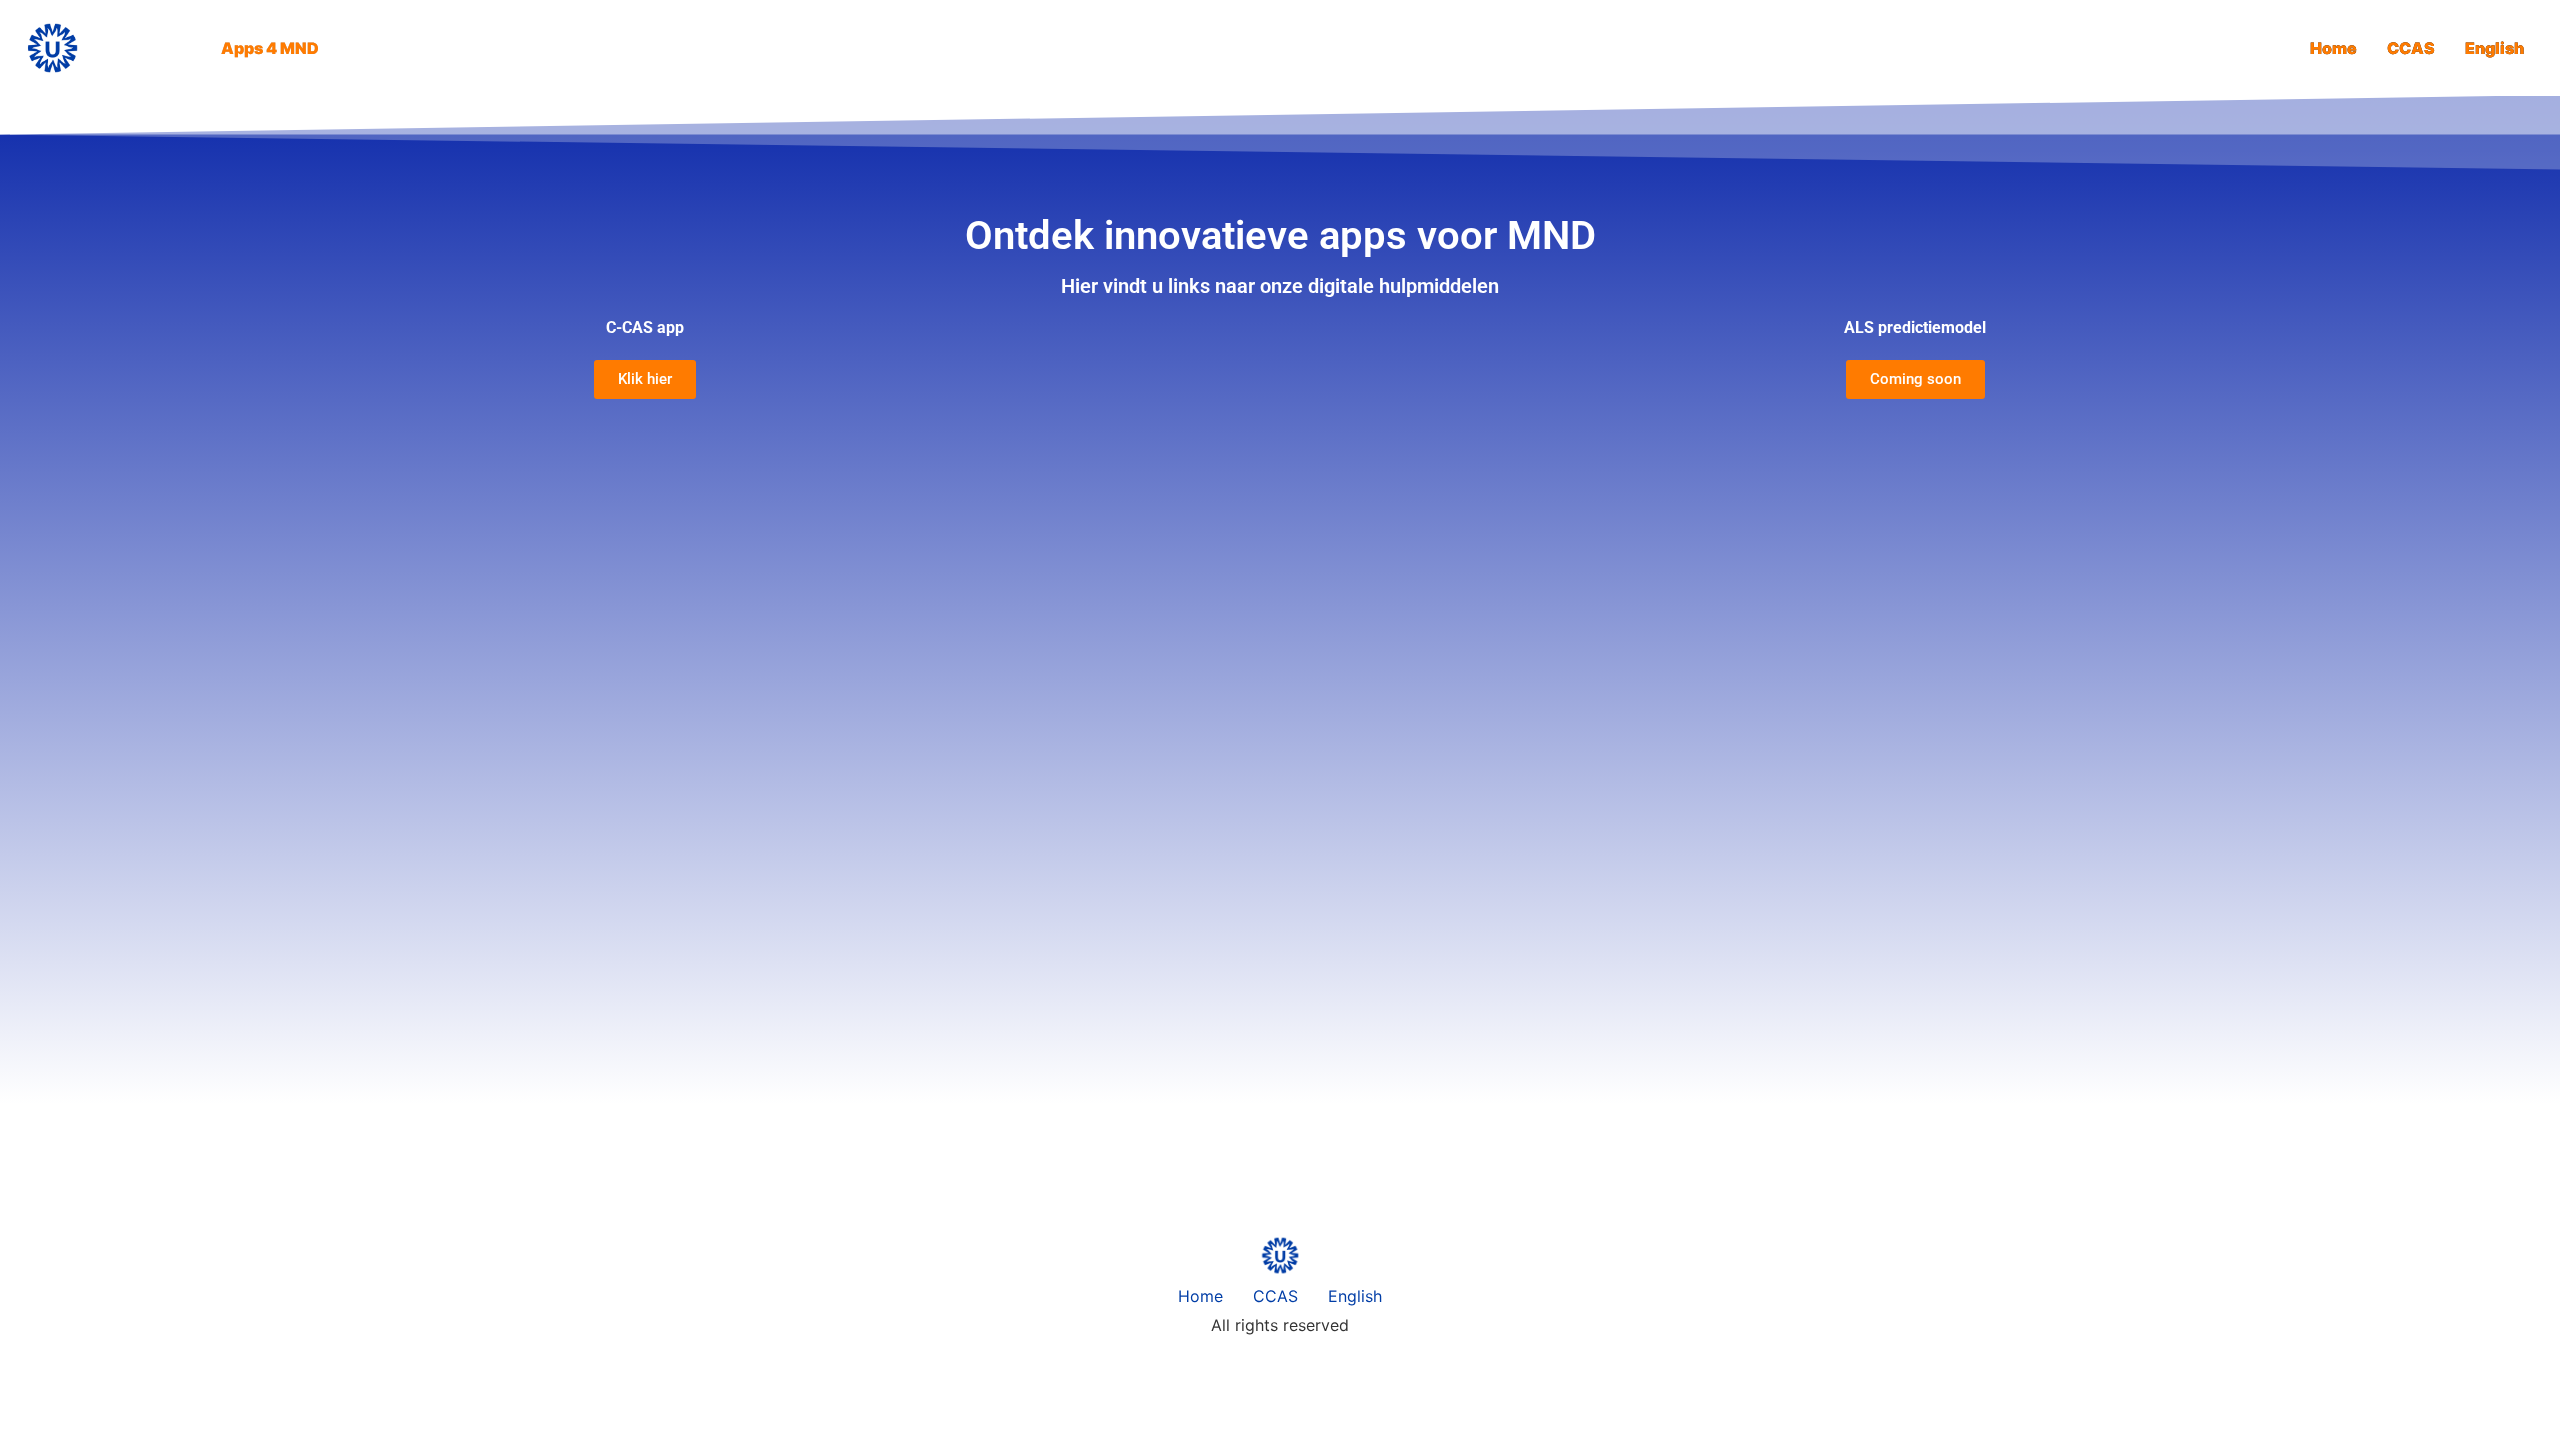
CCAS (2411, 48)
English (2494, 48)
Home (2333, 48)
